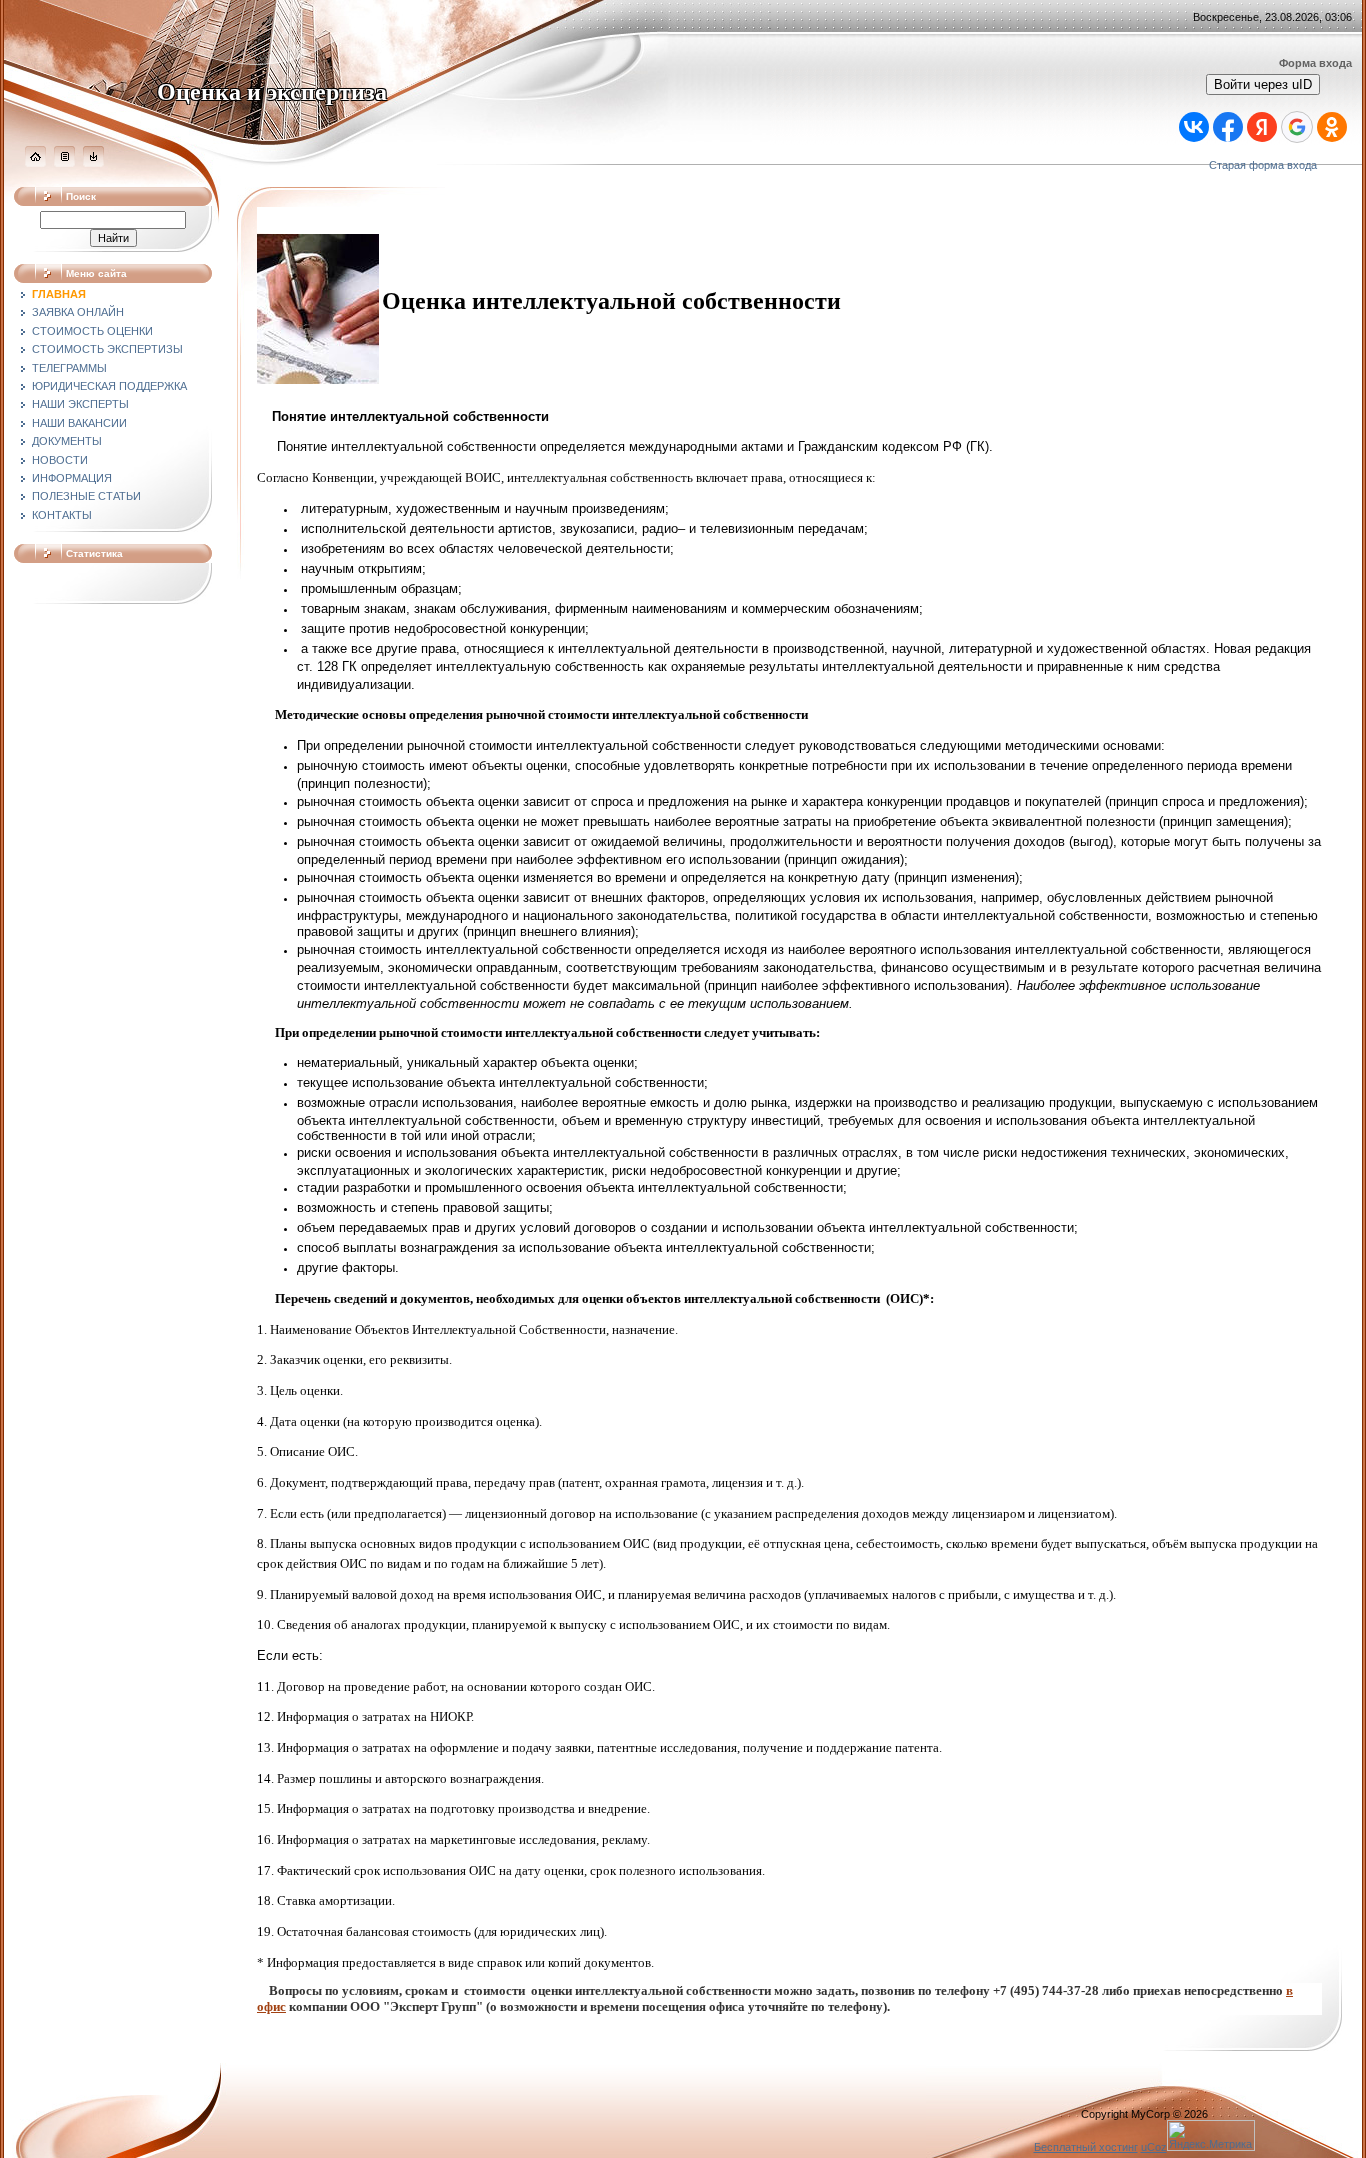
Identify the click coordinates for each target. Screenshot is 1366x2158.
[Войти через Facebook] (1228, 127)
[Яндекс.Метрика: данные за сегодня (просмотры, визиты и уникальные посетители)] (1211, 2135)
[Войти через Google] (1297, 127)
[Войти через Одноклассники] (1332, 127)
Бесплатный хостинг (1086, 2147)
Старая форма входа (1263, 165)
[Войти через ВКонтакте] (1194, 127)
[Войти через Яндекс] (1262, 127)
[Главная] (35, 163)
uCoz (1154, 2147)
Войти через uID (1263, 84)
